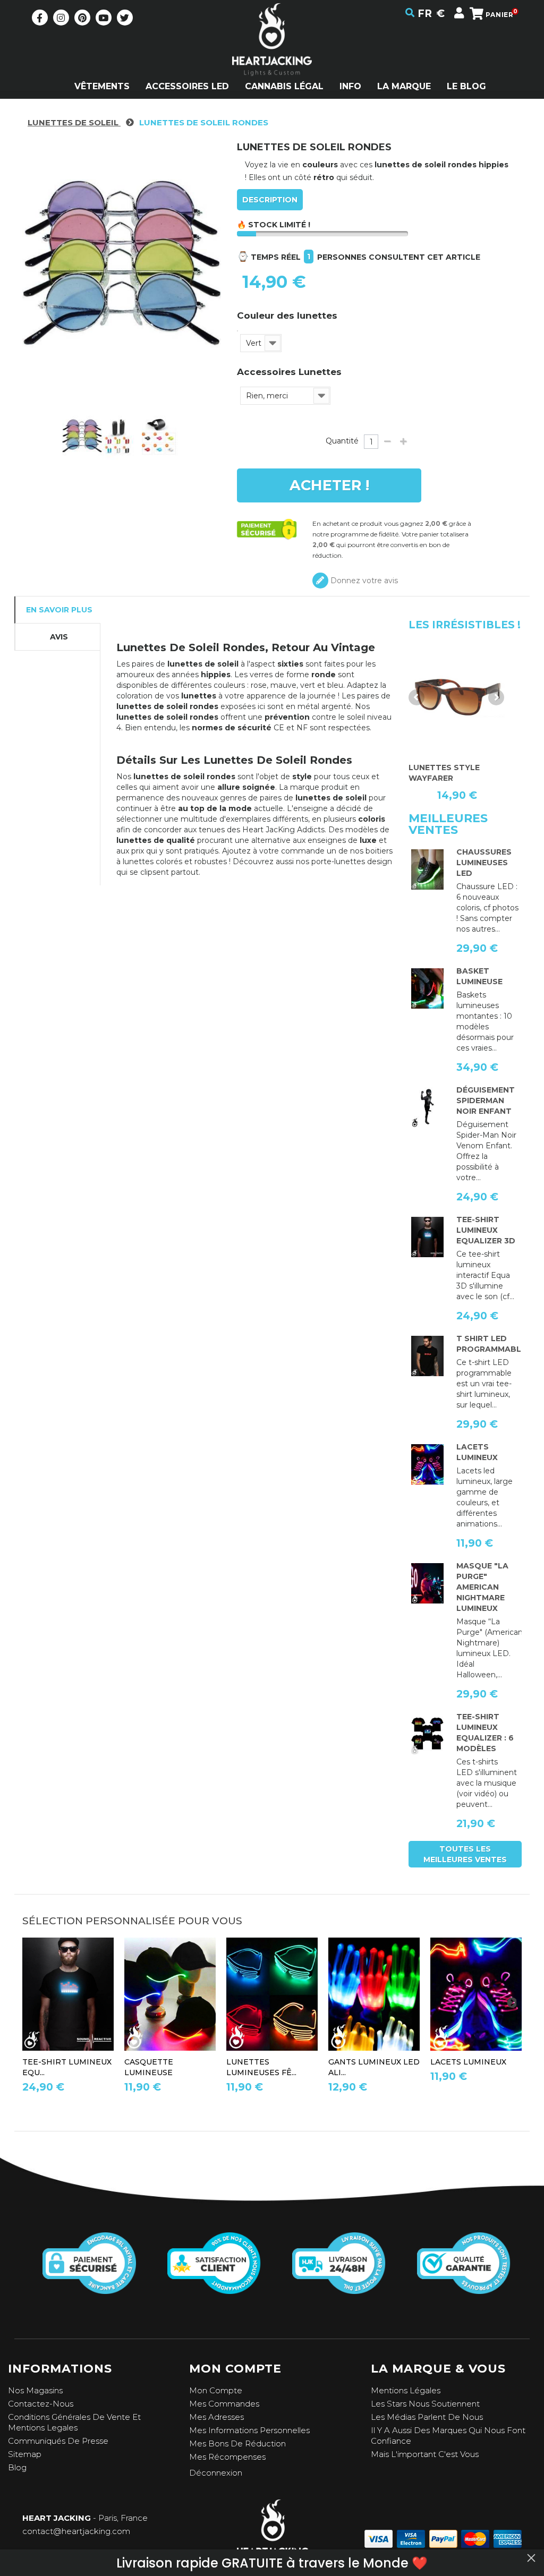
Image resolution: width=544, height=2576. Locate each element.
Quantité (342, 441)
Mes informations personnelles (249, 2430)
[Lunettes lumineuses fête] (272, 1994)
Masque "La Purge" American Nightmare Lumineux (482, 1587)
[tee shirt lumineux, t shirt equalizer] (427, 1734)
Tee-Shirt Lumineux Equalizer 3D (486, 1230)
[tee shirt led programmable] (427, 1356)
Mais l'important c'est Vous (425, 2454)
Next (496, 697)
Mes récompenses (227, 2457)
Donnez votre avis (363, 581)
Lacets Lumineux (468, 2062)
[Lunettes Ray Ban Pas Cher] (457, 697)
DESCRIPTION (270, 200)
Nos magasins (35, 2390)
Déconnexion (216, 2473)
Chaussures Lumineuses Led (484, 863)
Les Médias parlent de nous (427, 2417)
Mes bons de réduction (237, 2443)
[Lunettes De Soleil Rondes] (122, 436)
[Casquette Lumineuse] (170, 1994)
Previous (416, 697)
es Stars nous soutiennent (428, 2404)
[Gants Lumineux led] (374, 1994)
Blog (17, 2467)
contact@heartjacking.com (76, 2531)
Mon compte (216, 2390)
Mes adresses (216, 2417)
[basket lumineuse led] (427, 988)
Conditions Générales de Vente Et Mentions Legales (74, 2422)
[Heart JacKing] (272, 58)
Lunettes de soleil (74, 122)
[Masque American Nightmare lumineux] (427, 1583)
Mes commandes (224, 2404)
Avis (59, 637)
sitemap (25, 2454)
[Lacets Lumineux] (427, 1464)
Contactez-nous (41, 2404)
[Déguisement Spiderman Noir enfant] (427, 1107)
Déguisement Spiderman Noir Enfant (486, 1101)
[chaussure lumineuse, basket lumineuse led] (427, 869)
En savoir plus (59, 610)
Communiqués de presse (58, 2441)
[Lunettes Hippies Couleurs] (82, 436)
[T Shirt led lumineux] (427, 1237)
